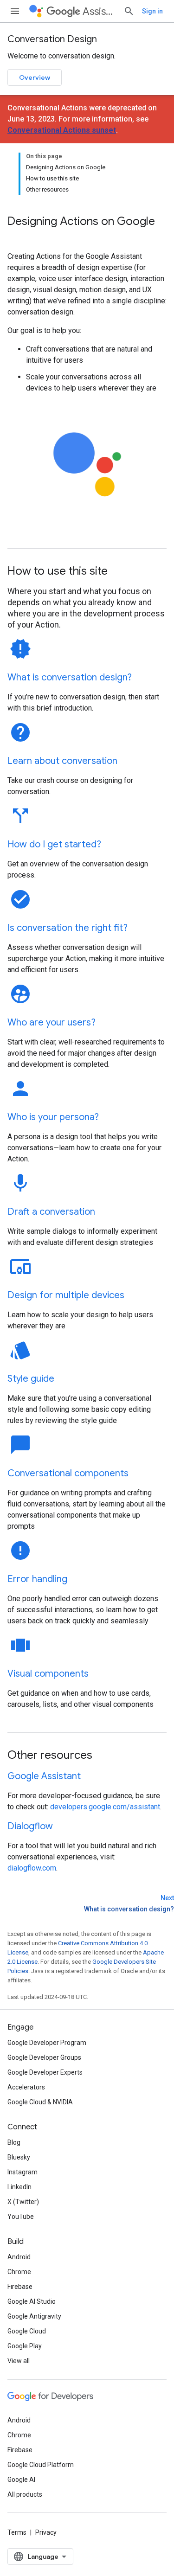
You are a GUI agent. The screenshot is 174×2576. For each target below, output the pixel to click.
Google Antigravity (34, 2316)
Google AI (21, 2480)
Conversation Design (52, 39)
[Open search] (129, 11)
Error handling (37, 1579)
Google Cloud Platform (41, 2465)
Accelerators (26, 2087)
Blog (14, 2142)
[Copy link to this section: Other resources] (104, 1756)
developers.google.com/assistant (105, 1807)
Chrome (19, 2272)
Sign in (152, 11)
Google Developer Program (47, 2043)
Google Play (25, 2346)
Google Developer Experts (45, 2072)
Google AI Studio (32, 2301)
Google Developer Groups (44, 2057)
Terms (17, 2532)
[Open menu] (15, 11)
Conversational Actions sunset (62, 130)
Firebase (20, 2287)
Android (19, 2257)
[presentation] (87, 229)
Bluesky (19, 2157)
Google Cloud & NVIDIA (40, 2102)
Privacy (46, 2532)
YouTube (21, 2217)
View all (19, 2361)
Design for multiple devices (66, 1295)
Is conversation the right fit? (68, 928)
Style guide (31, 1379)
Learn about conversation (62, 761)
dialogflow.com (32, 1868)
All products (25, 2494)
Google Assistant (44, 1776)
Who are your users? (52, 1022)
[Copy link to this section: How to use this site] (120, 572)
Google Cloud (27, 2331)
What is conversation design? (70, 677)
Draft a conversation (51, 1212)
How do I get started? (54, 844)
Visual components (48, 1674)
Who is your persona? (53, 1117)
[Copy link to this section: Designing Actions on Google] (17, 237)
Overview (35, 77)
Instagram (23, 2172)
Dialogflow (30, 1826)
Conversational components (68, 1473)
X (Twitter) (23, 2202)
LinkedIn (19, 2187)
